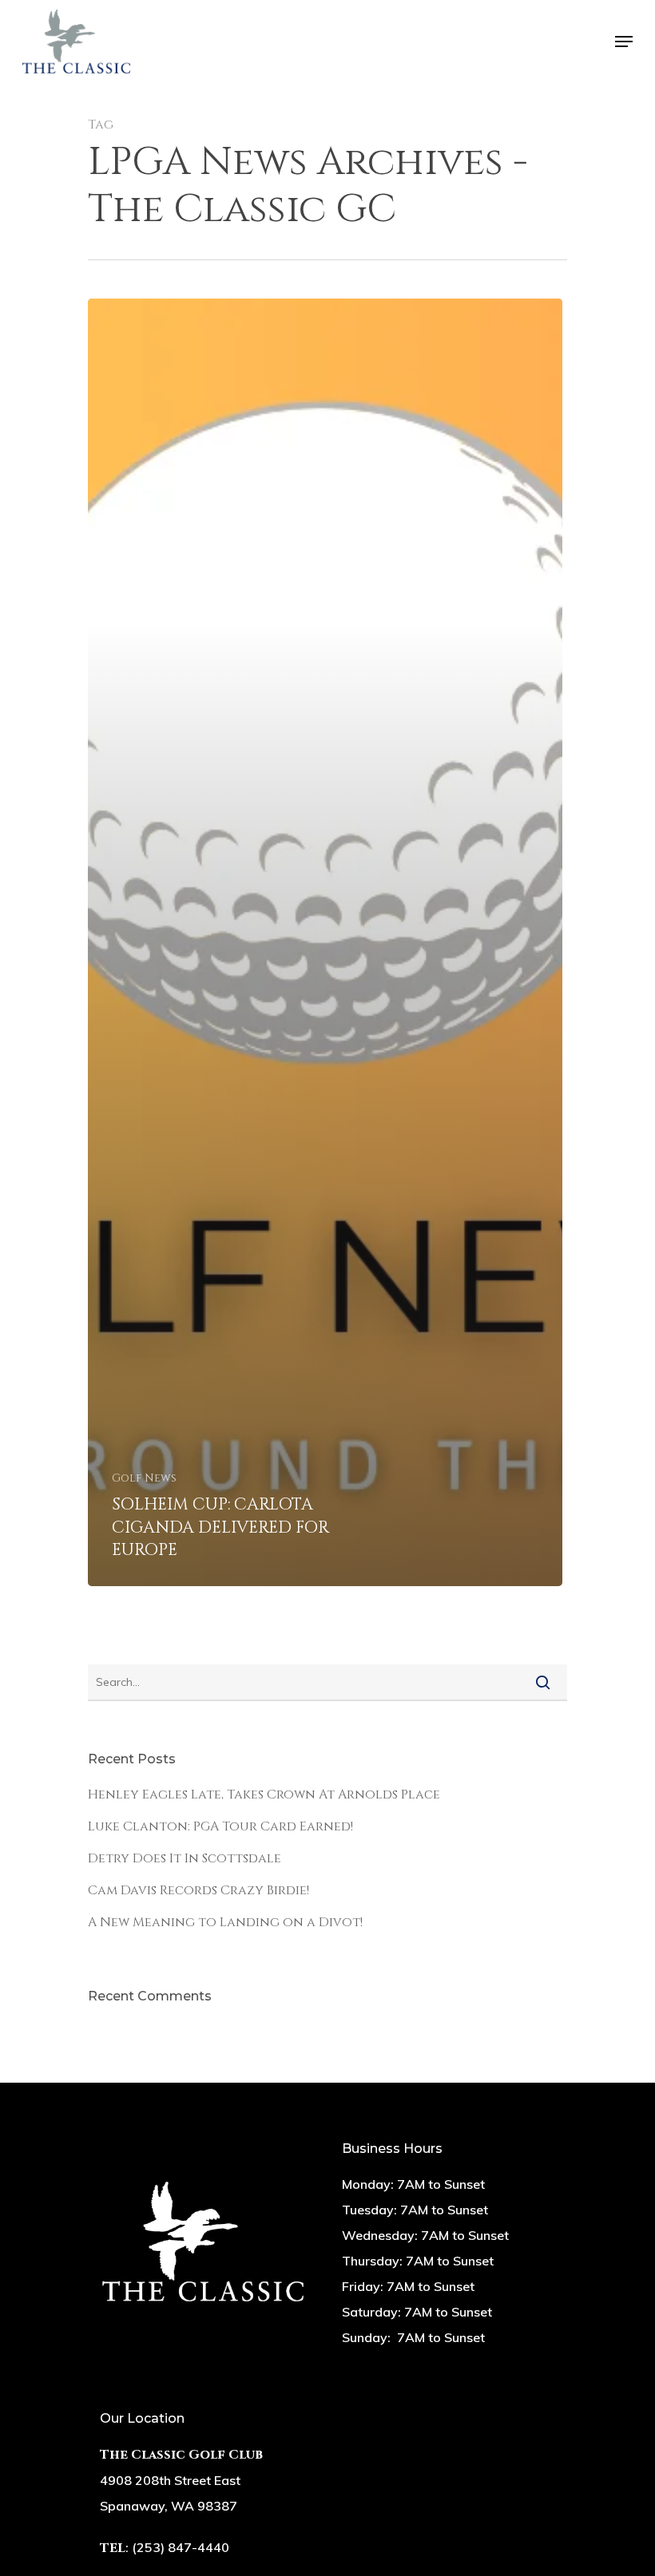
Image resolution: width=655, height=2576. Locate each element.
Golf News (144, 1478)
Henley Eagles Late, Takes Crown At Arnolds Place (264, 1794)
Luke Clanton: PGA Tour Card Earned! (220, 1826)
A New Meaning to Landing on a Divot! (225, 1922)
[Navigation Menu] (624, 42)
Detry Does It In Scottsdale (185, 1858)
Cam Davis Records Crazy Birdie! (198, 1890)
